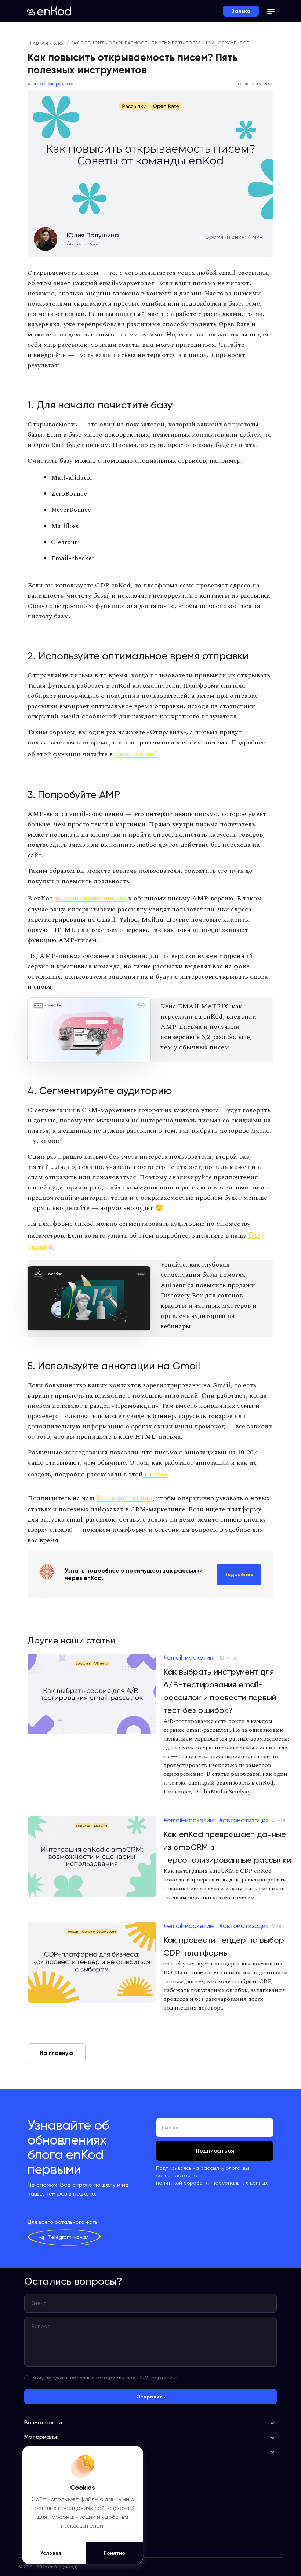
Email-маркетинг (55, 84)
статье (156, 1474)
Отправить (150, 2397)
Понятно (114, 2553)
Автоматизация (246, 1820)
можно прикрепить (91, 898)
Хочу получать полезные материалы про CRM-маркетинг (105, 2378)
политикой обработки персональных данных (212, 2183)
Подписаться (215, 2151)
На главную (57, 2053)
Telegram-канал (124, 1498)
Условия (51, 2553)
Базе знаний (136, 754)
